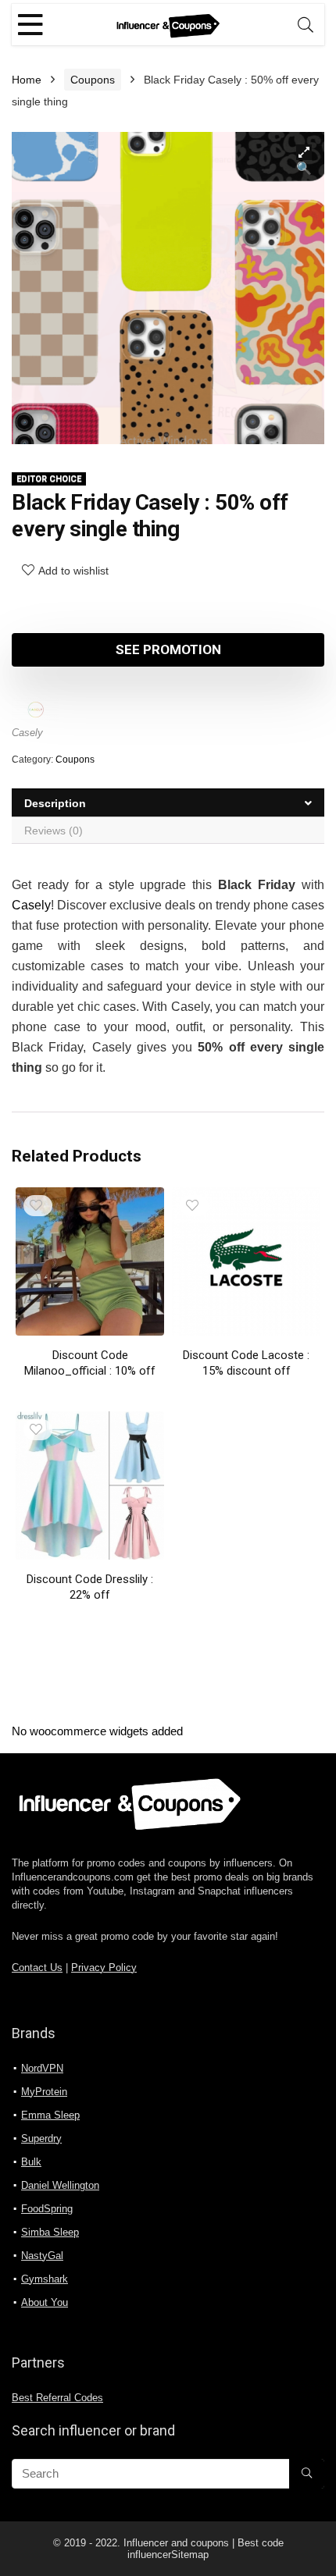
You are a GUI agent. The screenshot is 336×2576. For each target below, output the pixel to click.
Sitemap (190, 2555)
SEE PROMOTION (168, 649)
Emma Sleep (50, 2115)
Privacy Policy (104, 1968)
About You (45, 2302)
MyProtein (44, 2092)
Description (55, 803)
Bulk (31, 2162)
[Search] (306, 25)
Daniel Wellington (60, 2185)
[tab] (168, 803)
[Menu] (30, 25)
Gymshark (45, 2279)
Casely (27, 733)
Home (27, 80)
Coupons (93, 80)
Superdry (41, 2138)
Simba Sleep (50, 2232)
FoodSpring (47, 2209)
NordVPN (42, 2068)
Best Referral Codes (57, 2398)
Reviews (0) (54, 831)
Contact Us (37, 1968)
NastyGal (42, 2256)
